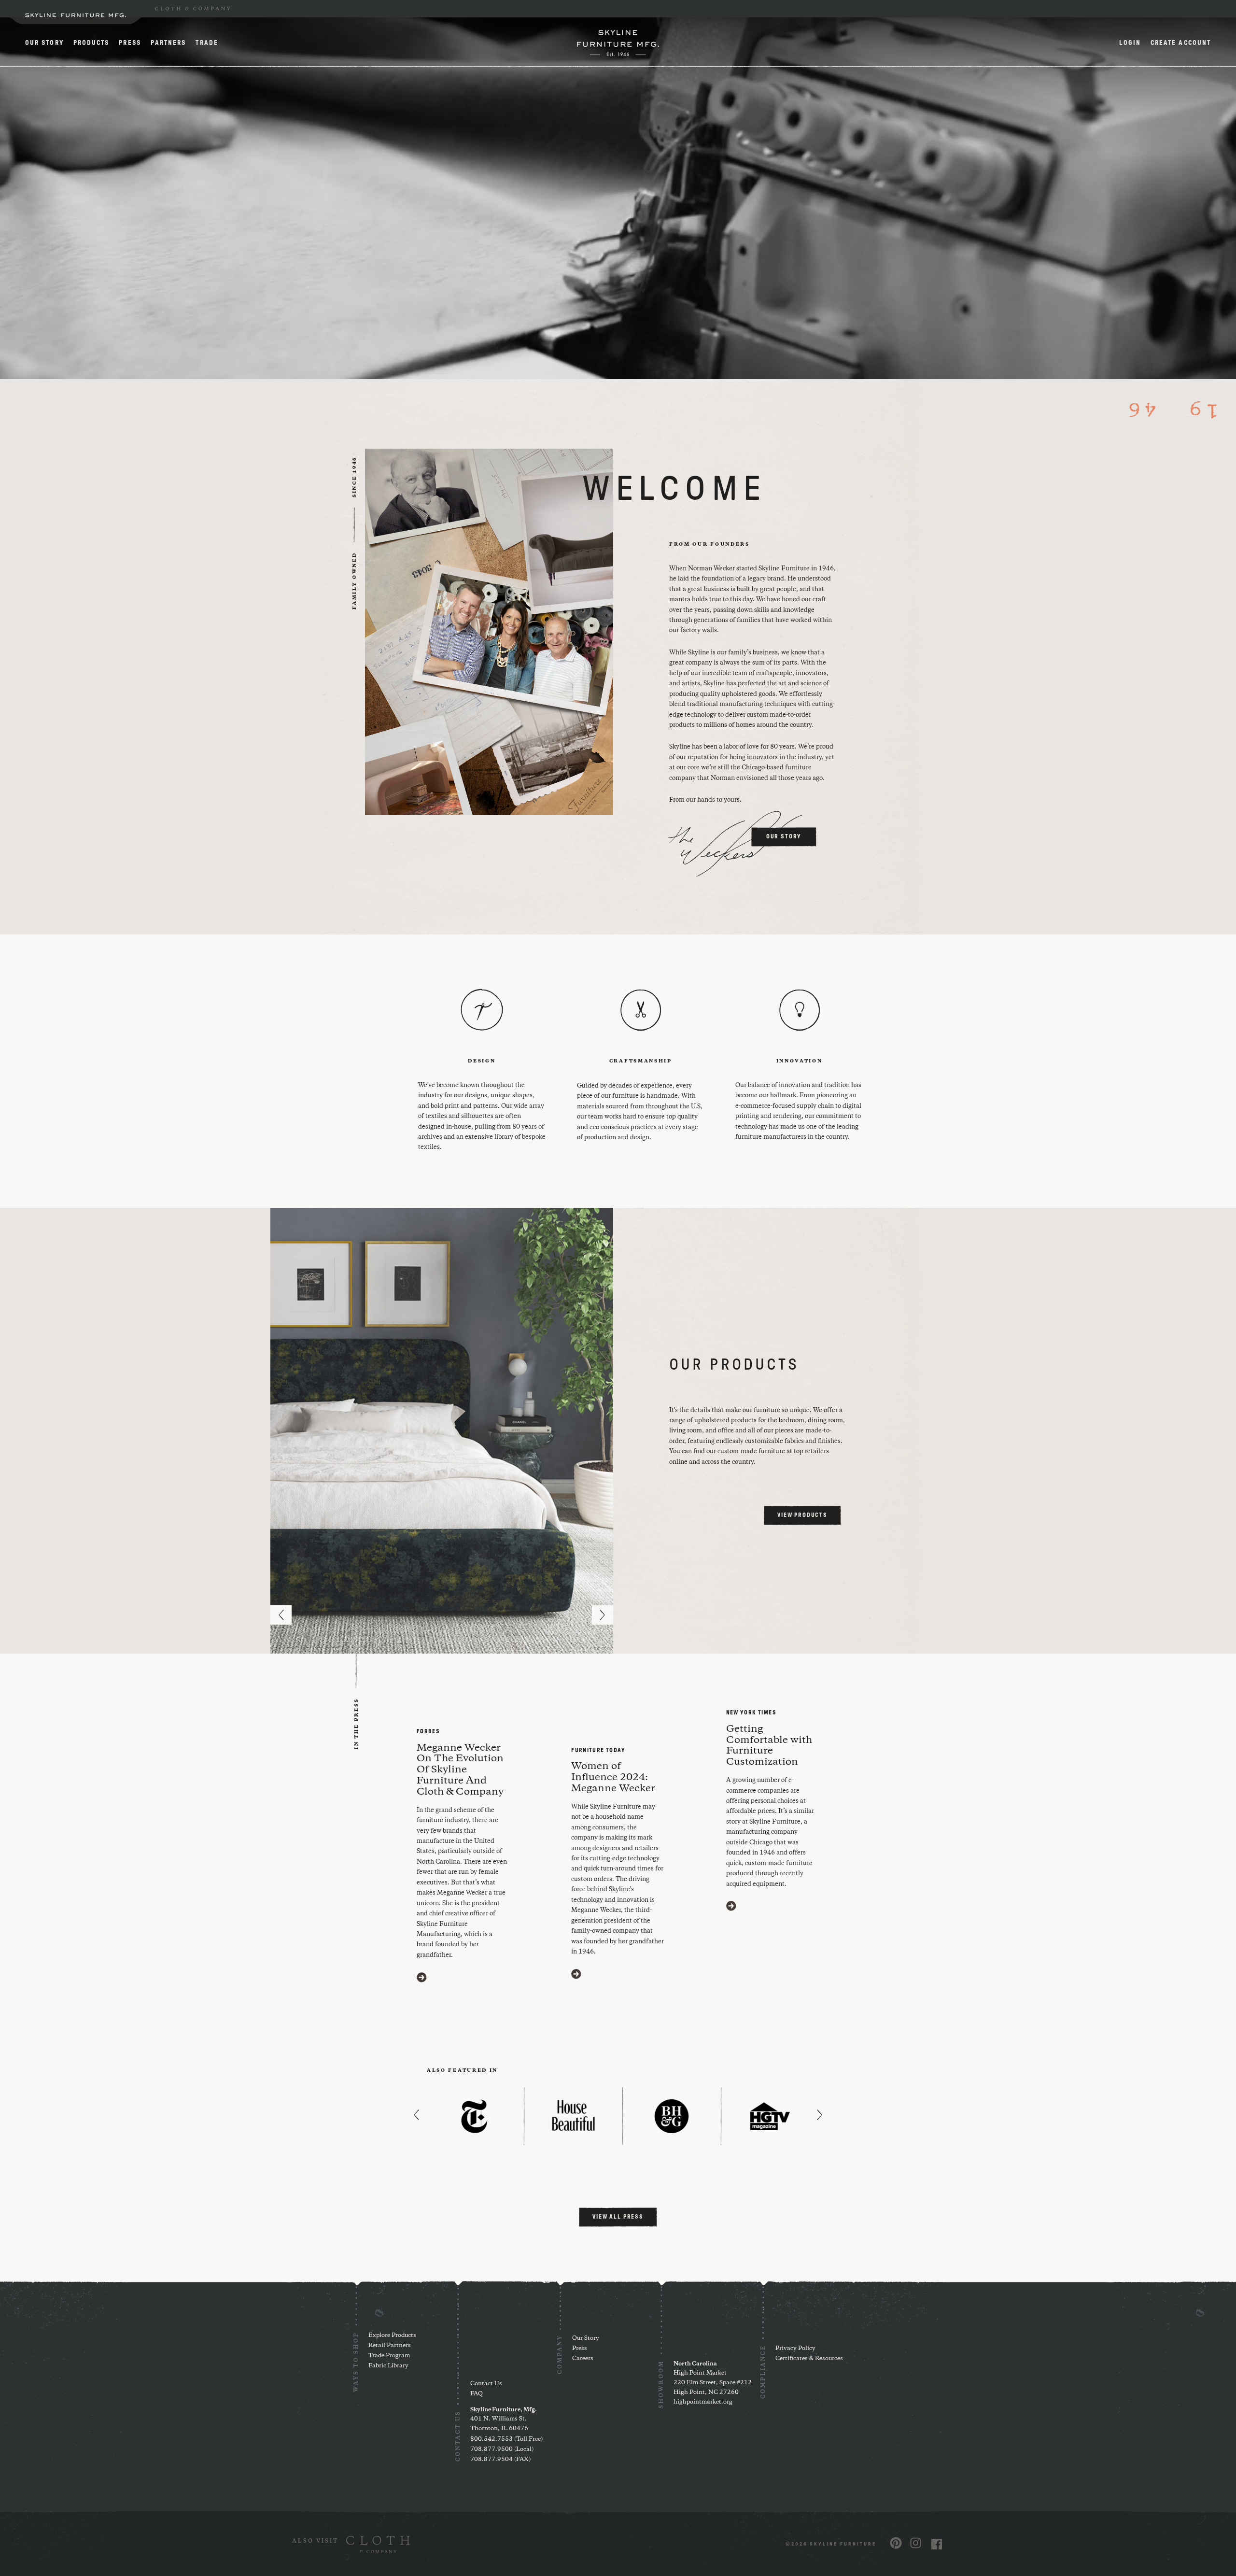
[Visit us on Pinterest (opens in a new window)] (896, 2543)
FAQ (477, 2394)
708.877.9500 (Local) (502, 2449)
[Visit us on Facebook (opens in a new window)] (937, 2544)
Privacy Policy (795, 2348)
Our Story (44, 43)
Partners (169, 43)
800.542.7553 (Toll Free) (506, 2439)
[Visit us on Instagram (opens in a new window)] (916, 2543)
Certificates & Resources (809, 2358)
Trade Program (389, 2356)
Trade (207, 43)
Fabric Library (388, 2366)
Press (130, 43)
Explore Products (392, 2335)
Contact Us (486, 2384)
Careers (583, 2358)
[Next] (603, 1615)
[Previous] (281, 1615)
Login (1130, 43)
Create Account (1181, 43)
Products (91, 43)
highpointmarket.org (703, 2402)
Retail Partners (390, 2345)
